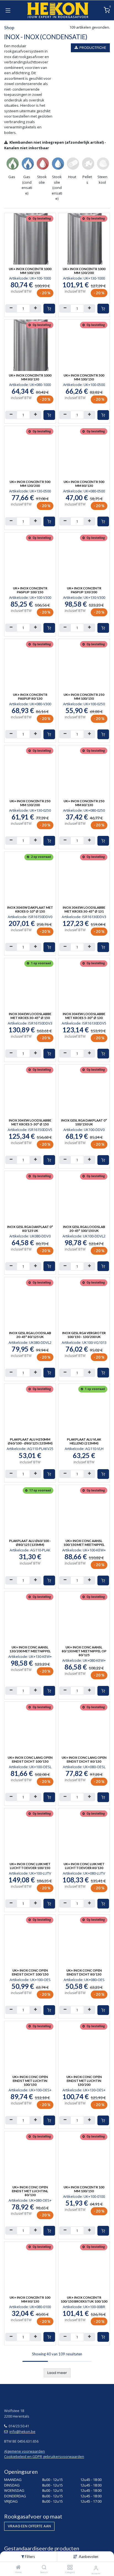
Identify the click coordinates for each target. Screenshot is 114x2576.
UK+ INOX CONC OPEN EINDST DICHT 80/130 (84, 1972)
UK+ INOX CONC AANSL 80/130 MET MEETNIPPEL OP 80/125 (84, 1651)
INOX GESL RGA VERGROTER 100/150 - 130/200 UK (84, 1335)
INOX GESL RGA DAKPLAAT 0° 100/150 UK (84, 1122)
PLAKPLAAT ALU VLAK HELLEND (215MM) (84, 1441)
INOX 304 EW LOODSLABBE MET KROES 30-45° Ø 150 (30, 1016)
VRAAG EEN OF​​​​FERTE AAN (29, 2526)
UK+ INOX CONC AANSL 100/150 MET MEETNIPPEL (84, 1543)
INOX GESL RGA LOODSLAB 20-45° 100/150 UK (84, 1229)
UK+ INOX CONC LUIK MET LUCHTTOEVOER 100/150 (30, 1866)
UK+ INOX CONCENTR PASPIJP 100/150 (30, 590)
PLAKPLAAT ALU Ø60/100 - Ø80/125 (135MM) (30, 1543)
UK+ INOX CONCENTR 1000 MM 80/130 (30, 377)
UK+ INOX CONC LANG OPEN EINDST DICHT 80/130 (84, 1759)
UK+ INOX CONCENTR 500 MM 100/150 (84, 377)
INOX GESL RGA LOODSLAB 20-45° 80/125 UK (30, 1335)
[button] (89, 2557)
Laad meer (57, 2373)
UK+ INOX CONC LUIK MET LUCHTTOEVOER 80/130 (84, 1866)
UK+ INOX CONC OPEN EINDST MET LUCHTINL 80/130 (30, 2191)
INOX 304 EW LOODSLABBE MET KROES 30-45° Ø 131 (84, 909)
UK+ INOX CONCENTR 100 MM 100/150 (84, 2189)
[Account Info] (96, 2568)
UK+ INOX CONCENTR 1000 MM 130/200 (84, 271)
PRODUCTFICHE (92, 48)
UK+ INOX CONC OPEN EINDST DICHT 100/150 (30, 1972)
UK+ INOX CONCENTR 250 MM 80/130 (84, 803)
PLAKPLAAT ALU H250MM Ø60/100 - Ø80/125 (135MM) (30, 1441)
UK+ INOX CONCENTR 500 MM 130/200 (30, 484)
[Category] (70, 2568)
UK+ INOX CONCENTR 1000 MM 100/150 (30, 271)
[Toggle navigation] (8, 10)
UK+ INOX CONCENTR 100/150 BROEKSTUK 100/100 (84, 2299)
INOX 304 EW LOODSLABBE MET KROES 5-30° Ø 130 (84, 1016)
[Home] (18, 2568)
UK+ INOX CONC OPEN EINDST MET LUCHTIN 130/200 (84, 2081)
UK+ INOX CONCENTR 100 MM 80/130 (30, 2299)
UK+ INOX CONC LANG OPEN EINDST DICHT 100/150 (30, 1759)
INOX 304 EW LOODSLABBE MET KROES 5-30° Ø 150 (30, 1122)
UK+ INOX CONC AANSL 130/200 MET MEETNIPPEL (30, 1649)
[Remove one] (11, 308)
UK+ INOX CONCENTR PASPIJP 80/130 (30, 696)
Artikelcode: (30, 278)
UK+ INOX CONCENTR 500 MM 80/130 (84, 484)
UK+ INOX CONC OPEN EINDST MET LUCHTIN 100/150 (30, 2081)
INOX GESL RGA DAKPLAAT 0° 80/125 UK (30, 1229)
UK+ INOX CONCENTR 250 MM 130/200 (30, 803)
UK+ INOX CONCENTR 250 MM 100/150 (84, 696)
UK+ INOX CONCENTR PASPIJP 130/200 (84, 590)
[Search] (44, 2568)
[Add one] (35, 308)
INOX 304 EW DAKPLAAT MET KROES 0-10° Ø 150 (30, 909)
